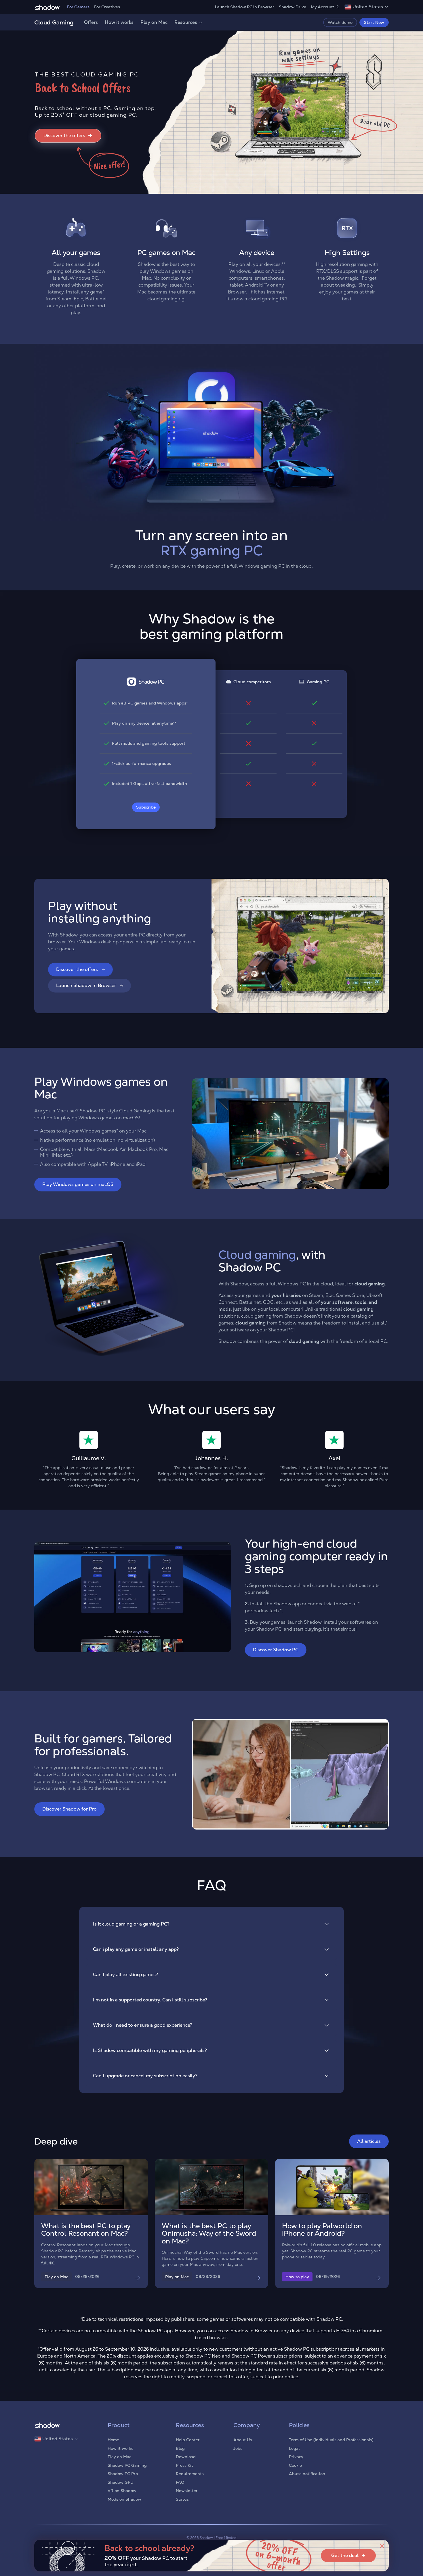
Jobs (238, 2448)
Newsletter (187, 2491)
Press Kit (184, 2465)
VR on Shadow (122, 2491)
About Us (243, 2440)
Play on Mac (154, 22)
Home (113, 2440)
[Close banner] (382, 2546)
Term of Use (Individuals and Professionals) (331, 2440)
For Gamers (78, 7)
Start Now (374, 22)
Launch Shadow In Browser (86, 985)
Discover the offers (77, 969)
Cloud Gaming (54, 22)
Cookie (295, 2465)
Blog (180, 2448)
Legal (294, 2448)
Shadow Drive (293, 7)
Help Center (188, 2440)
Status (182, 2499)
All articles (369, 2141)
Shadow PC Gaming (127, 2465)
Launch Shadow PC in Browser (245, 7)
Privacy (296, 2457)
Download (186, 2457)
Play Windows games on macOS (78, 1184)
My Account (322, 7)
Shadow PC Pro (123, 2474)
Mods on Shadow (124, 2499)
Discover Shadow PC (276, 1650)
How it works (119, 22)
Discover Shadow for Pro (69, 1809)
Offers (91, 22)
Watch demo (340, 22)
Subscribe (146, 807)
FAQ (180, 2482)
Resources (186, 22)
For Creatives (107, 7)
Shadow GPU (121, 2482)
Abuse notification (307, 2474)
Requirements (190, 2474)
